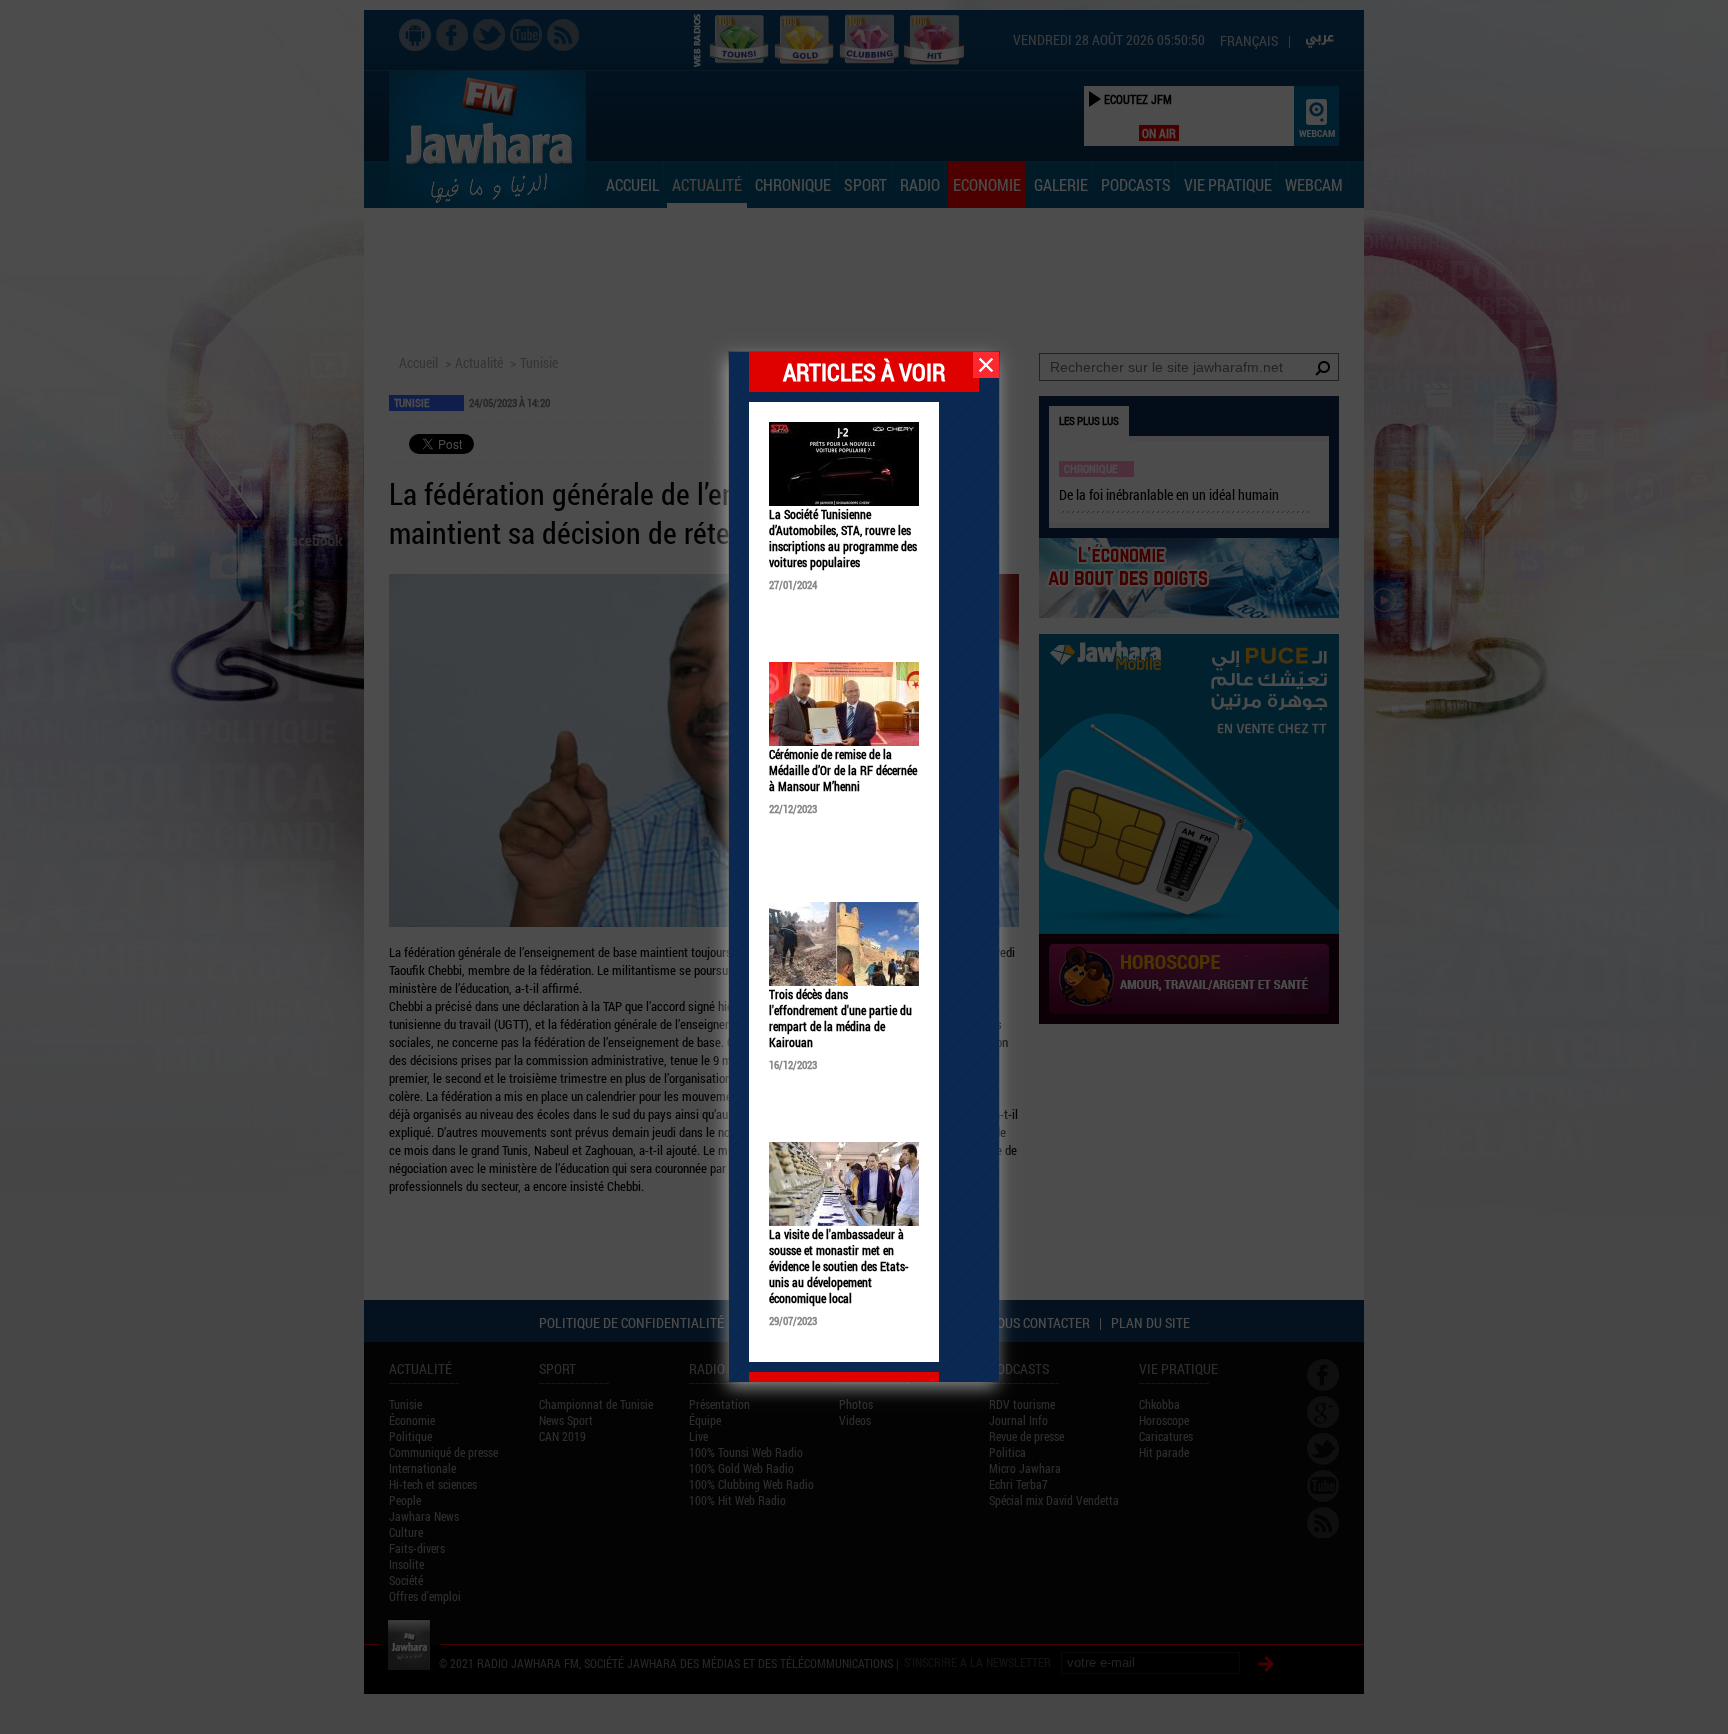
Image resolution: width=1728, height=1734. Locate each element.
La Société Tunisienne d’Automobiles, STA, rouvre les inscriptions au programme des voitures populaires (843, 538)
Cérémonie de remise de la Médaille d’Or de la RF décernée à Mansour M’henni (843, 770)
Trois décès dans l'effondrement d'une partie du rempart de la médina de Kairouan (840, 1018)
